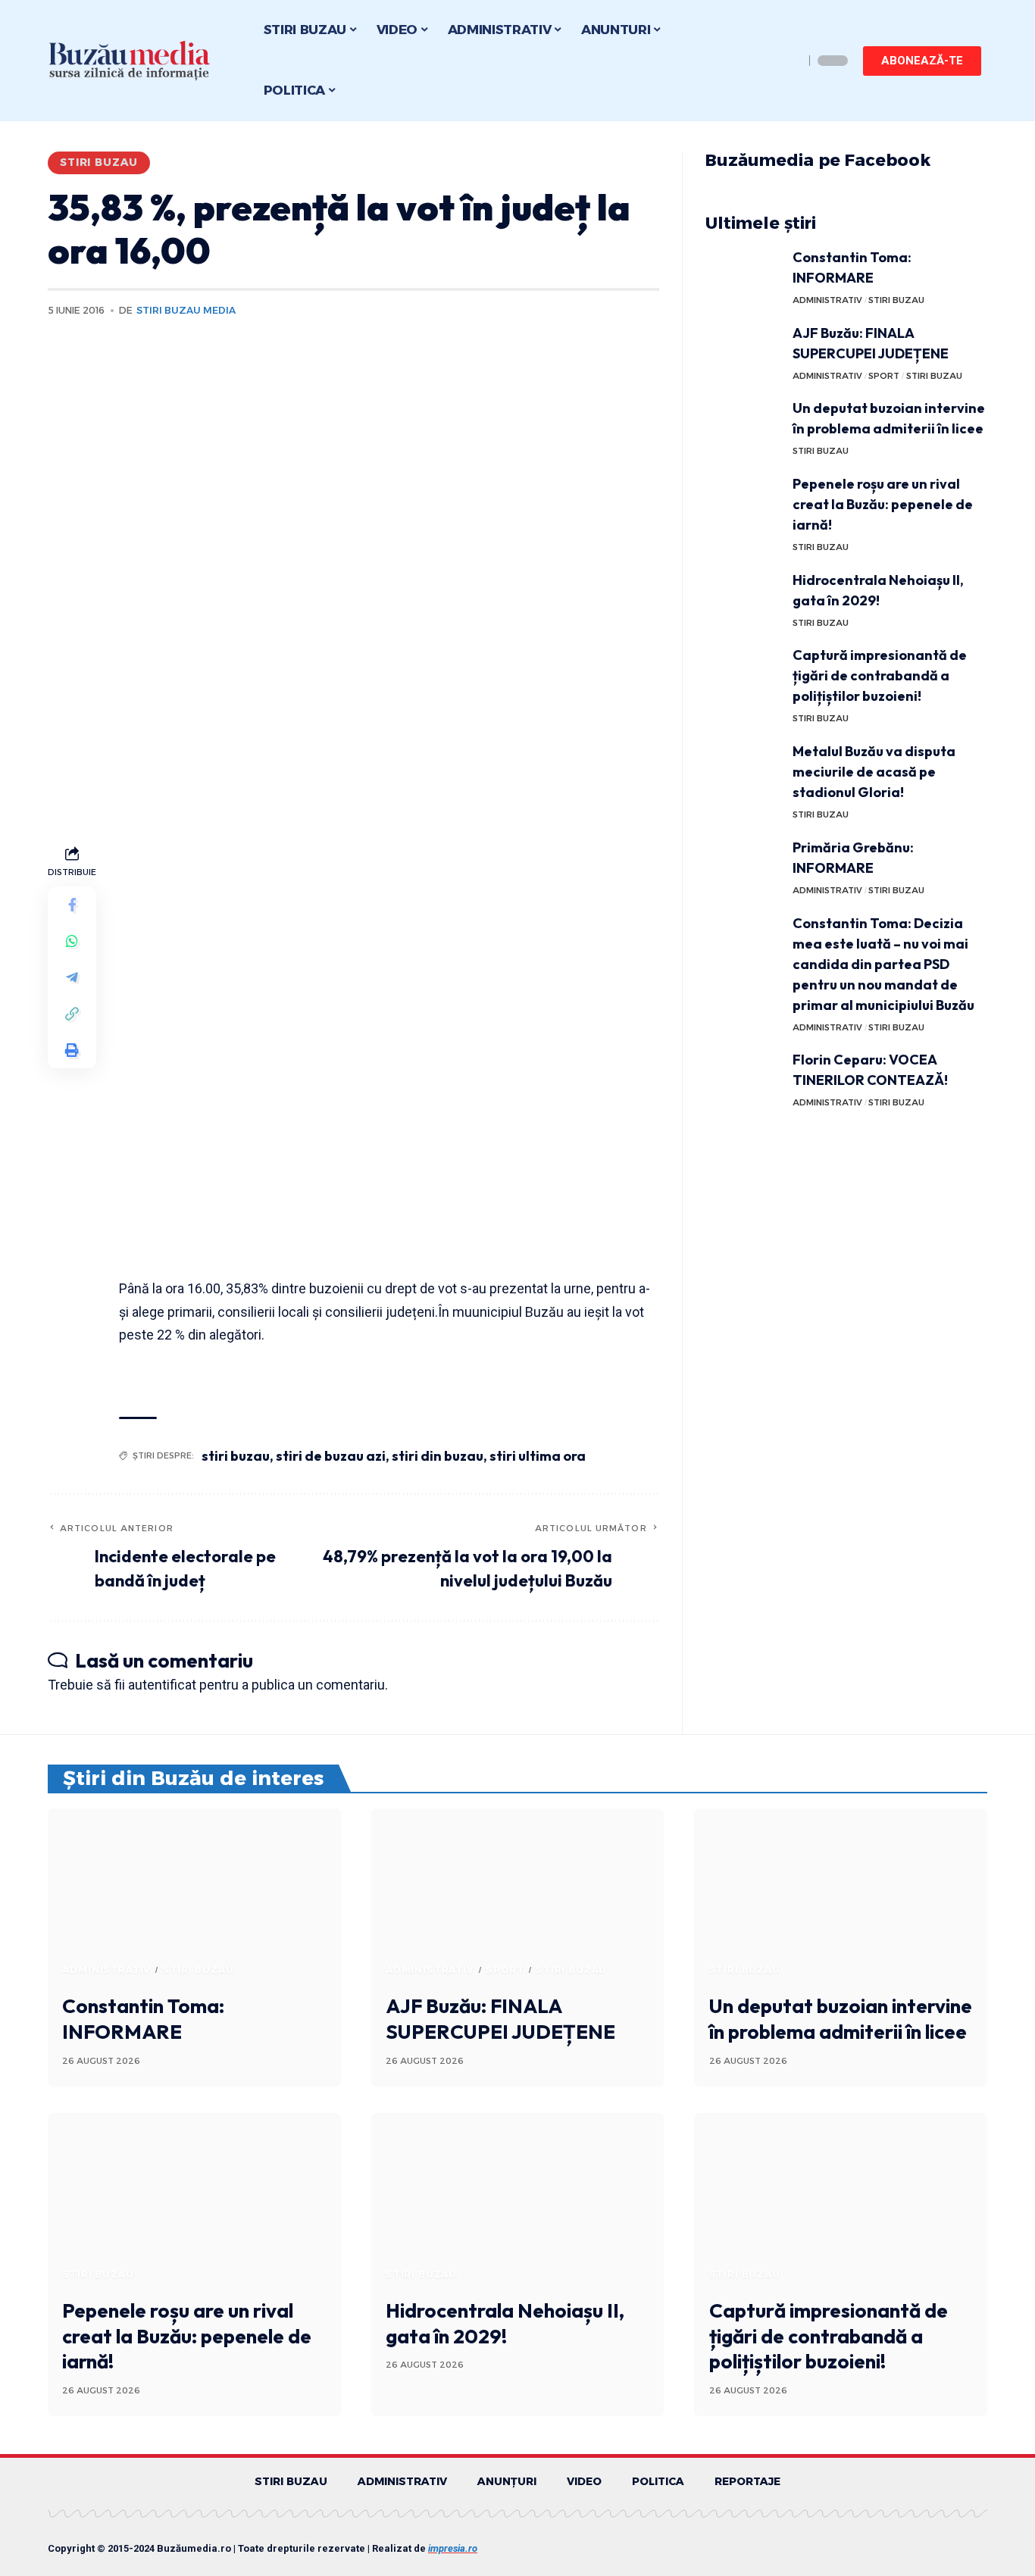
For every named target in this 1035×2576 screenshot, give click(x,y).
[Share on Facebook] (72, 905)
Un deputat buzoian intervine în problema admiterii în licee (841, 2019)
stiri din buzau (438, 1456)
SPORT (884, 376)
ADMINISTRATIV (827, 300)
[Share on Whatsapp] (72, 941)
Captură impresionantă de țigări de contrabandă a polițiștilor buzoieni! (880, 675)
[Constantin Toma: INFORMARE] (743, 275)
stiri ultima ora (538, 1456)
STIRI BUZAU (99, 162)
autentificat (162, 1685)
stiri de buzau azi (331, 1456)
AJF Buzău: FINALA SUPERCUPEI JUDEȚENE (500, 2019)
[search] (789, 61)
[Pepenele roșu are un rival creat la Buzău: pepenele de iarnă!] (743, 502)
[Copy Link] (72, 1014)
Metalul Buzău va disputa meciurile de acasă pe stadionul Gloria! (874, 772)
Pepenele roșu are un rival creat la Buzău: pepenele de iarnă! (883, 504)
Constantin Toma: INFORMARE (143, 2019)
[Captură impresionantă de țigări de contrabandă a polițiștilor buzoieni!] (743, 673)
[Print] (72, 1050)
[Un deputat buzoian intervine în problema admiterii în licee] (743, 426)
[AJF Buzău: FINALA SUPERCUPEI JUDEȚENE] (743, 351)
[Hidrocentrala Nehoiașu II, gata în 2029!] (743, 598)
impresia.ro (453, 2548)
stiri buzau (236, 1456)
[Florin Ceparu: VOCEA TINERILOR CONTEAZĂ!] (743, 1078)
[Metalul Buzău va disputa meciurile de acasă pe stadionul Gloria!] (743, 769)
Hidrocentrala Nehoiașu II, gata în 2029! (505, 2323)
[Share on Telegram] (72, 977)
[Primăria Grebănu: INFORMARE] (743, 866)
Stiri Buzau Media (186, 310)
